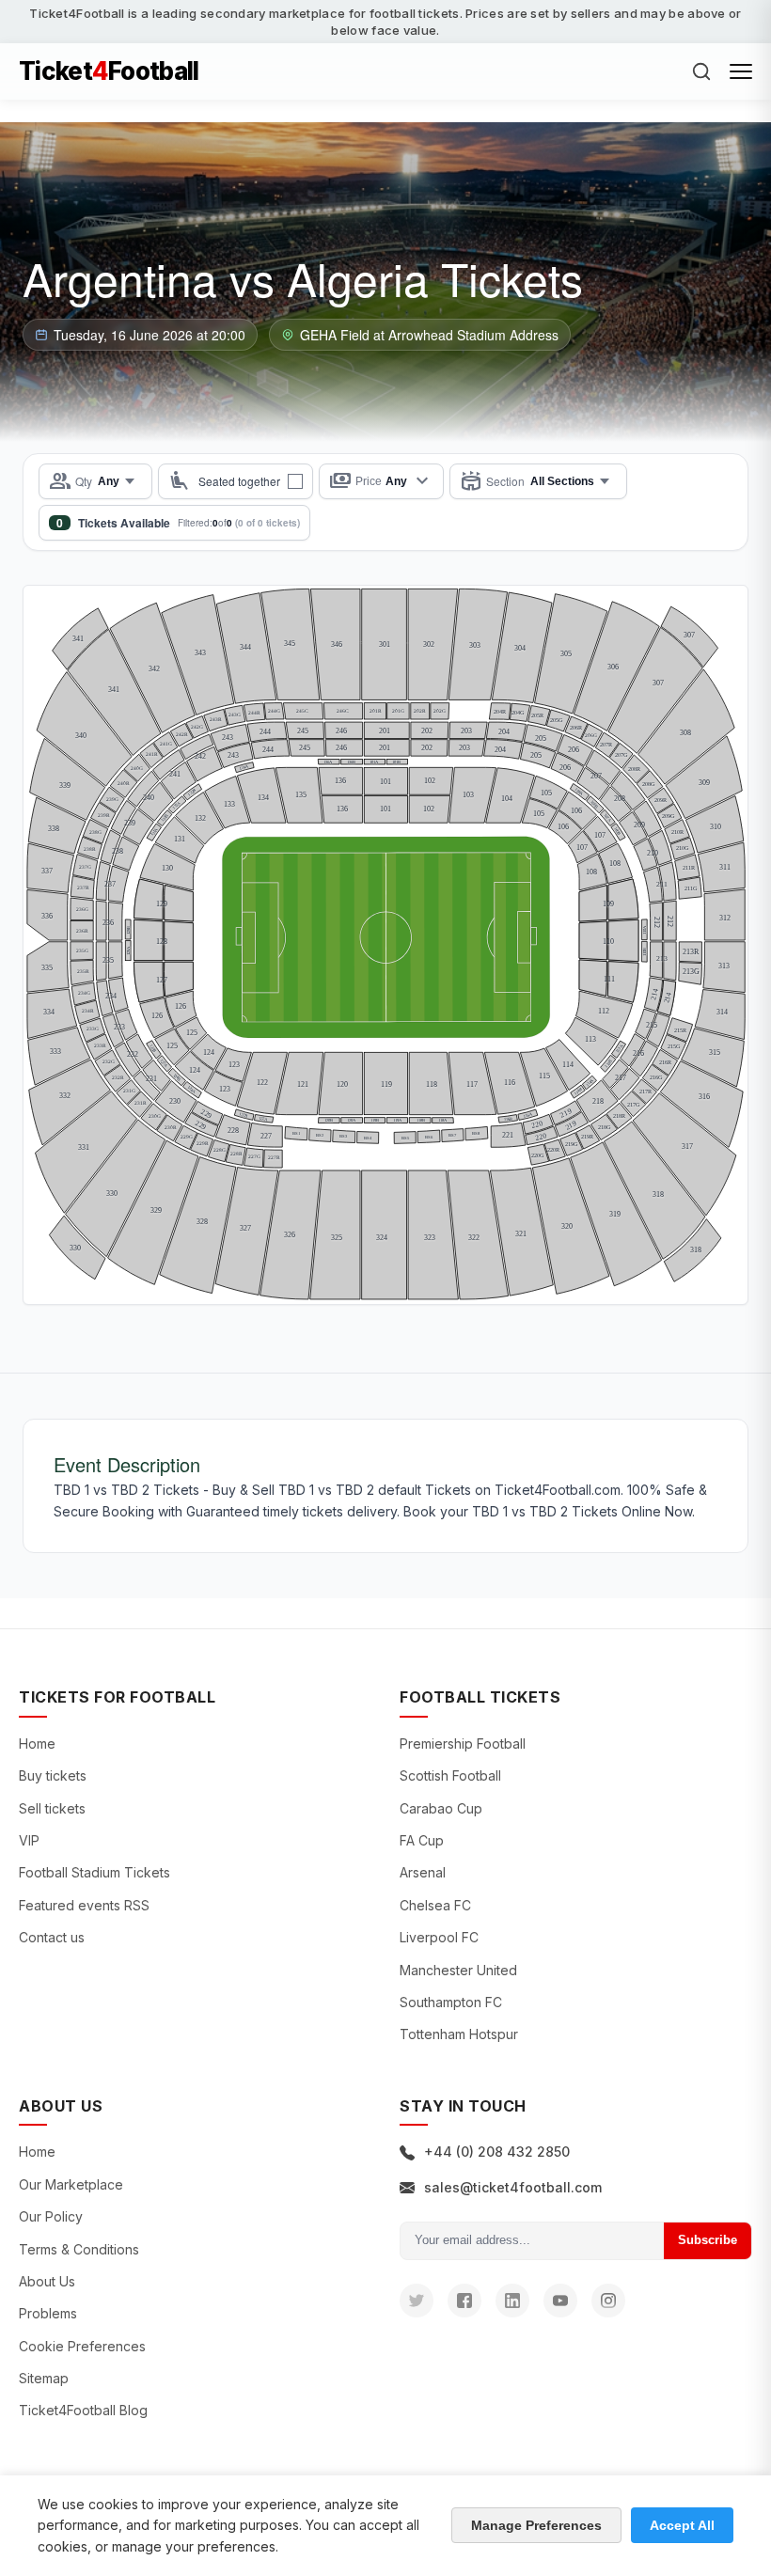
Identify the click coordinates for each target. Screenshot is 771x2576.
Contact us (52, 1937)
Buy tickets (53, 1775)
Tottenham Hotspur (459, 2034)
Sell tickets (52, 1808)
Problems (48, 2313)
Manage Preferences (536, 2525)
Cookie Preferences (82, 2346)
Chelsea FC (435, 1905)
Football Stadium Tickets (94, 1872)
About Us (47, 2281)
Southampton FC (451, 2002)
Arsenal (423, 1872)
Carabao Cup (441, 1808)
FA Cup (422, 1840)
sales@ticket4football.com (513, 2187)
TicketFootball (109, 71)
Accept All (682, 2525)
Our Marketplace (71, 2184)
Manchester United (458, 1970)
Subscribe (708, 2240)
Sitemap (44, 2378)
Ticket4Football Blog (83, 2410)
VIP (29, 1840)
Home (37, 1744)
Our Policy (51, 2216)
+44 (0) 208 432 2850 (497, 2152)
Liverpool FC (439, 1937)
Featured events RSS (84, 1905)
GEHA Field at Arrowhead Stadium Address (429, 335)
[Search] (701, 71)
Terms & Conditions (79, 2249)
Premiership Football (463, 1744)
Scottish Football (450, 1775)
